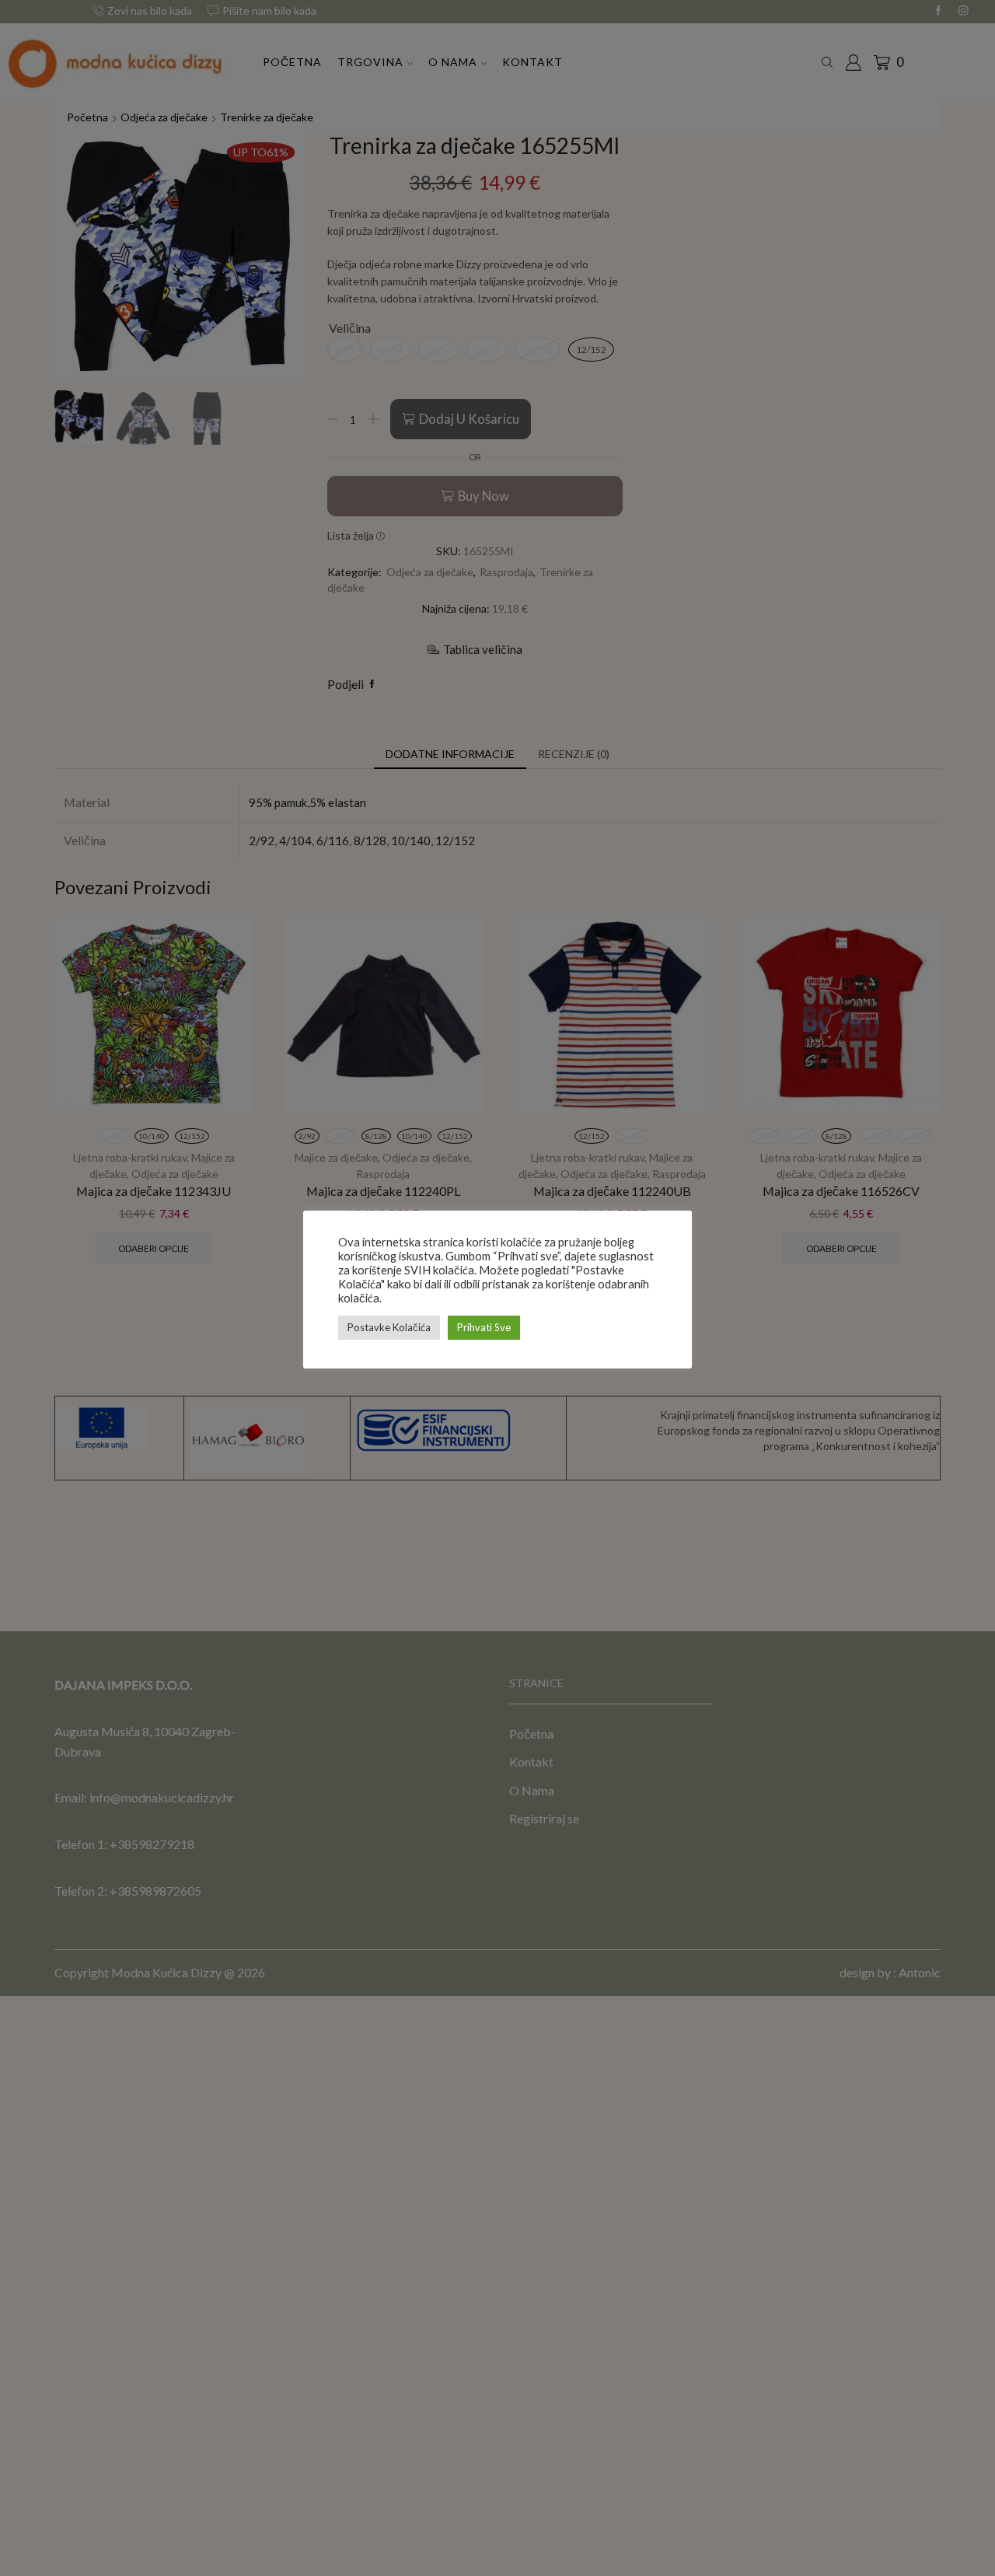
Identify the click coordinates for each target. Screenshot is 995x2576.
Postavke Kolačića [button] (389, 1327)
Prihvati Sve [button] (484, 1327)
